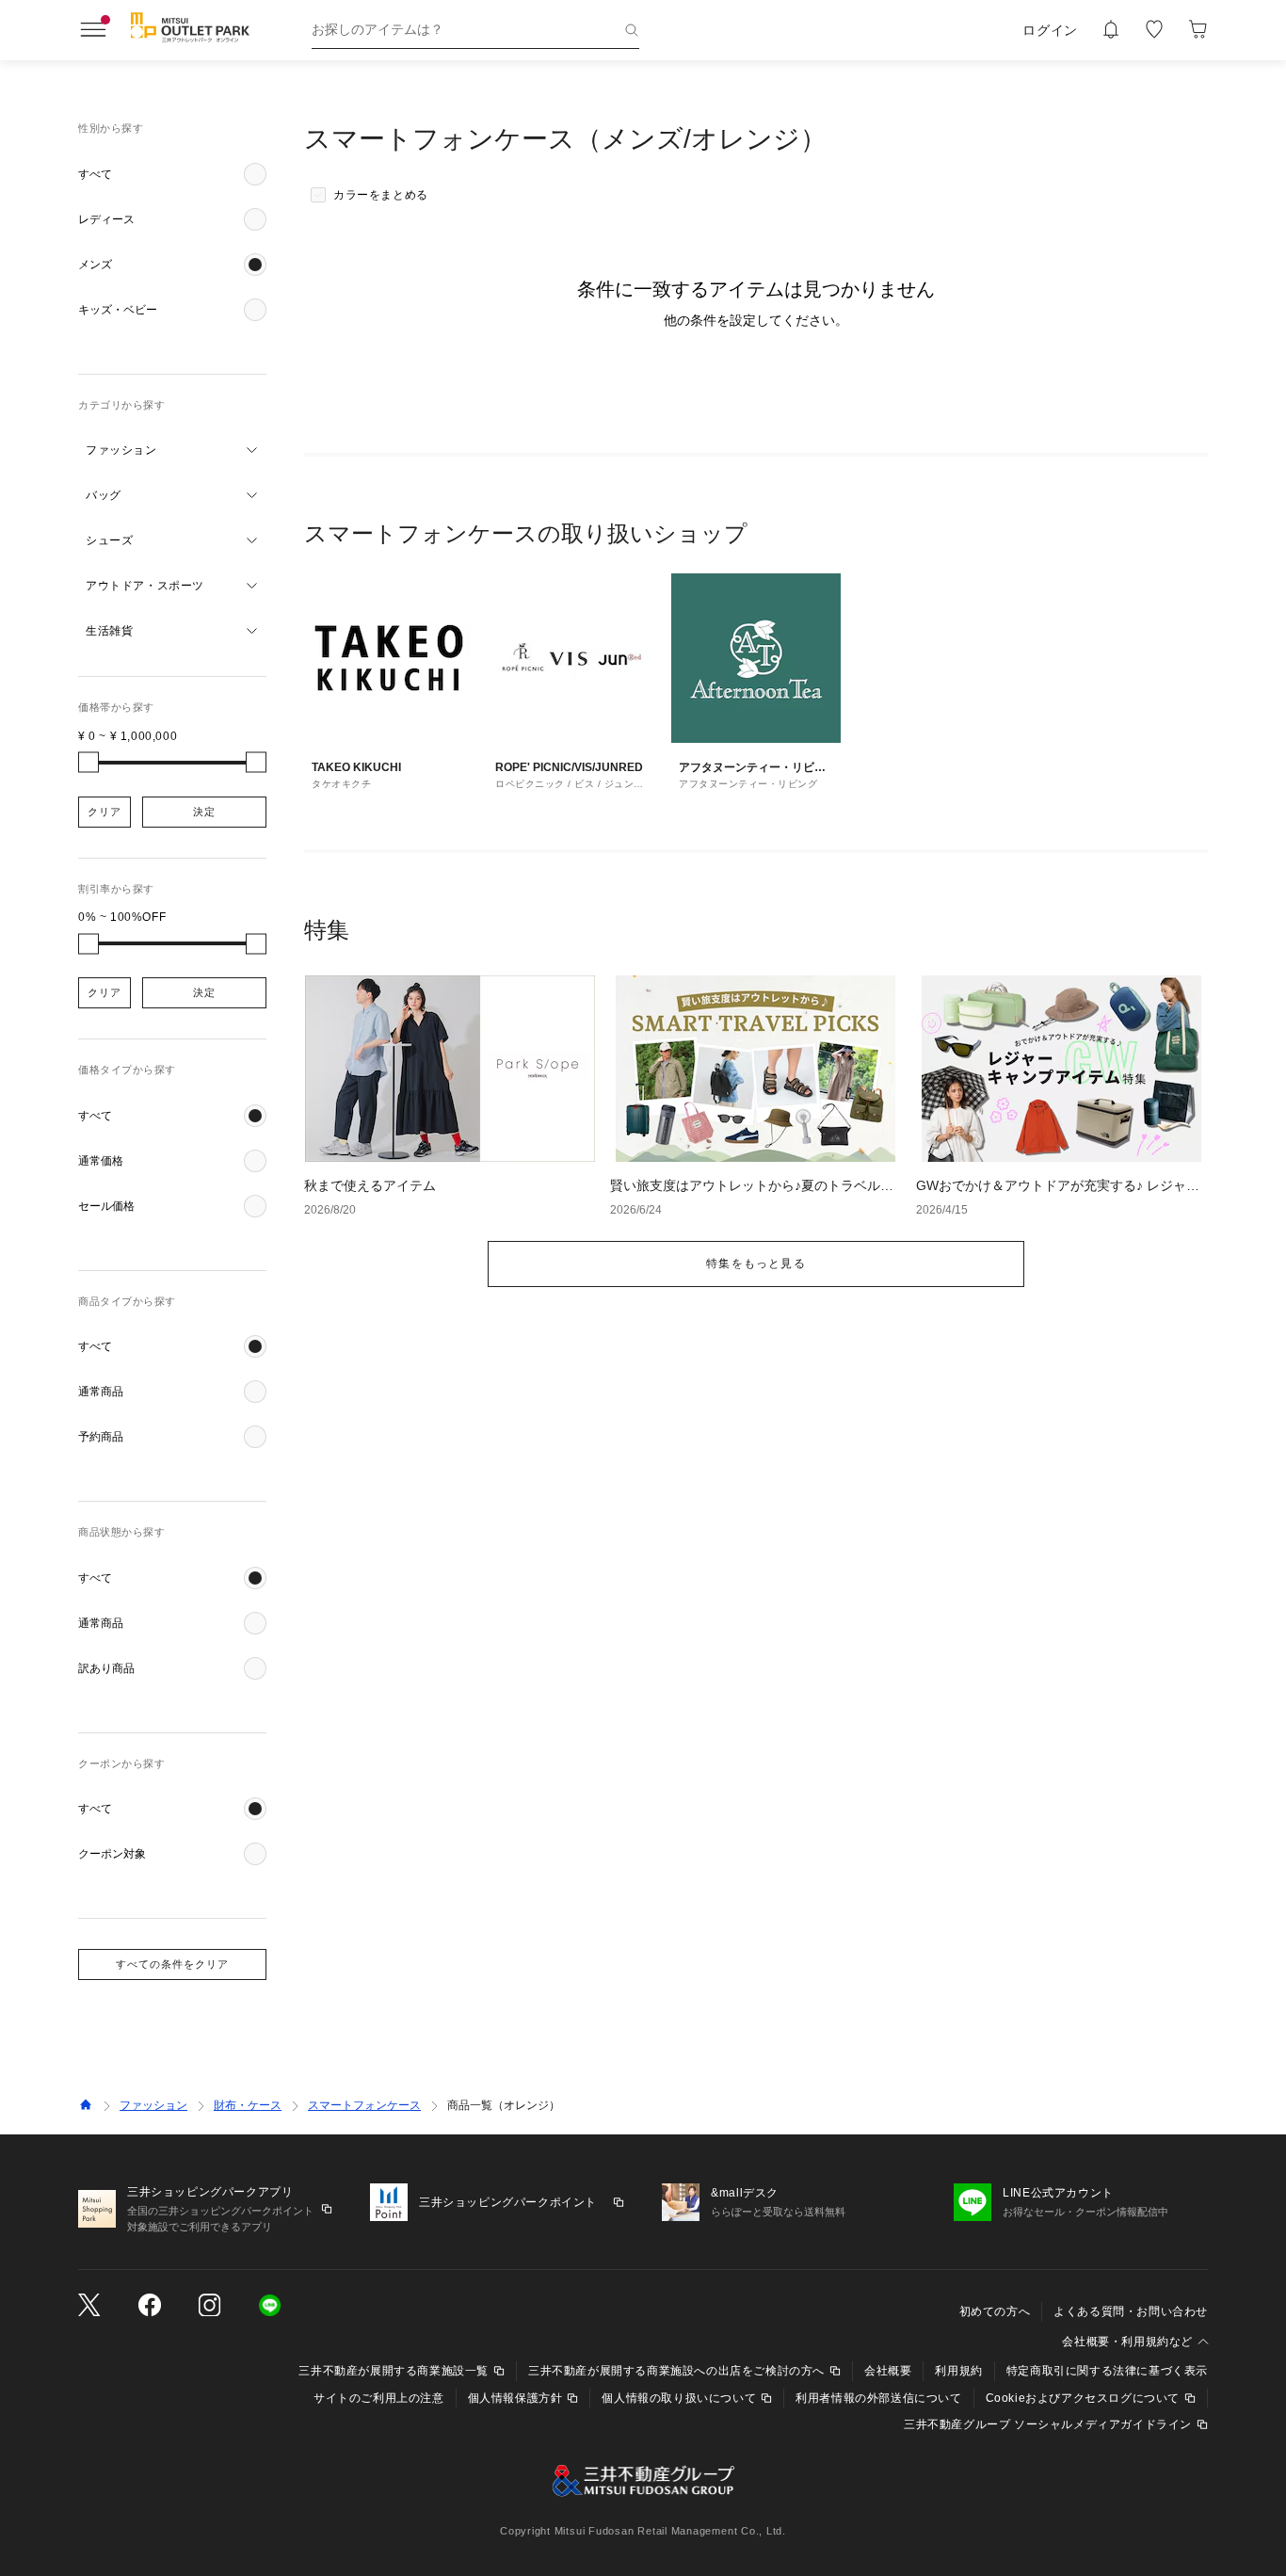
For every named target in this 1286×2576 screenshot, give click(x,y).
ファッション (153, 2105)
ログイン (1050, 30)
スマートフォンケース (364, 2105)
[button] (172, 174)
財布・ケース (248, 2105)
